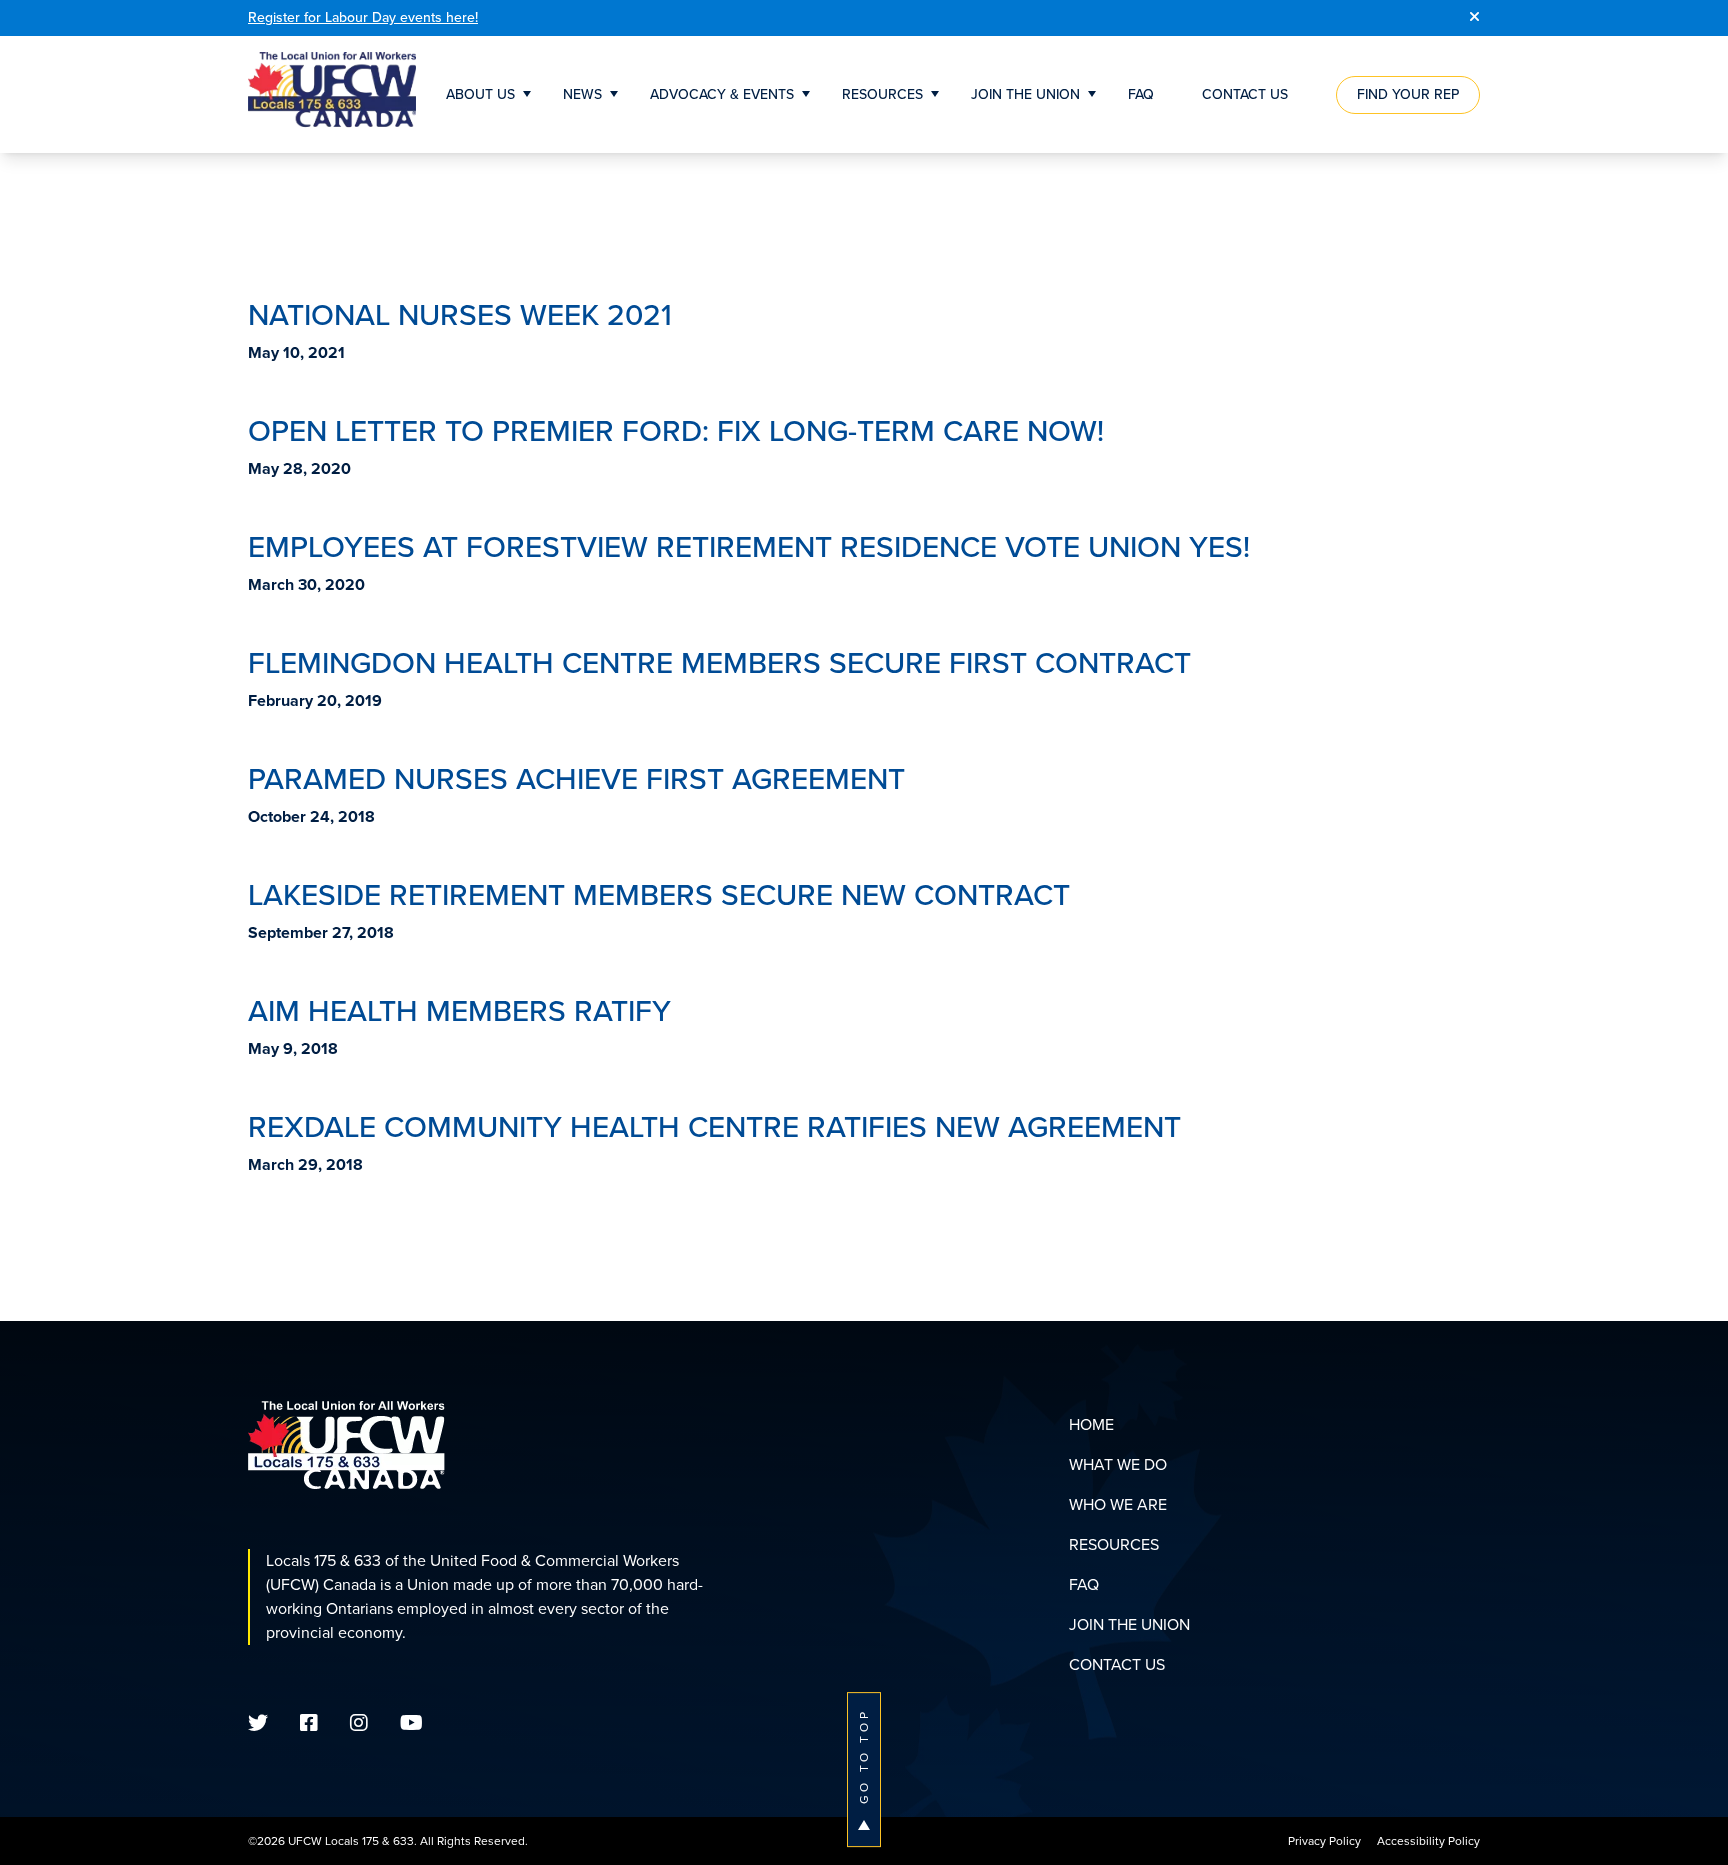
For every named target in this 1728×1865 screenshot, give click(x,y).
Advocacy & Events (722, 94)
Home (1091, 1424)
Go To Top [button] (864, 1756)
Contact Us (1245, 94)
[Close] (1474, 18)
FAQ (1141, 94)
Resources (882, 94)
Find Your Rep (1408, 94)
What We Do (1118, 1464)
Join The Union (1025, 94)
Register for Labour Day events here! (363, 17)
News (582, 94)
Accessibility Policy (1428, 1841)
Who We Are (1118, 1504)
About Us (480, 94)
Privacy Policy (1324, 1841)
